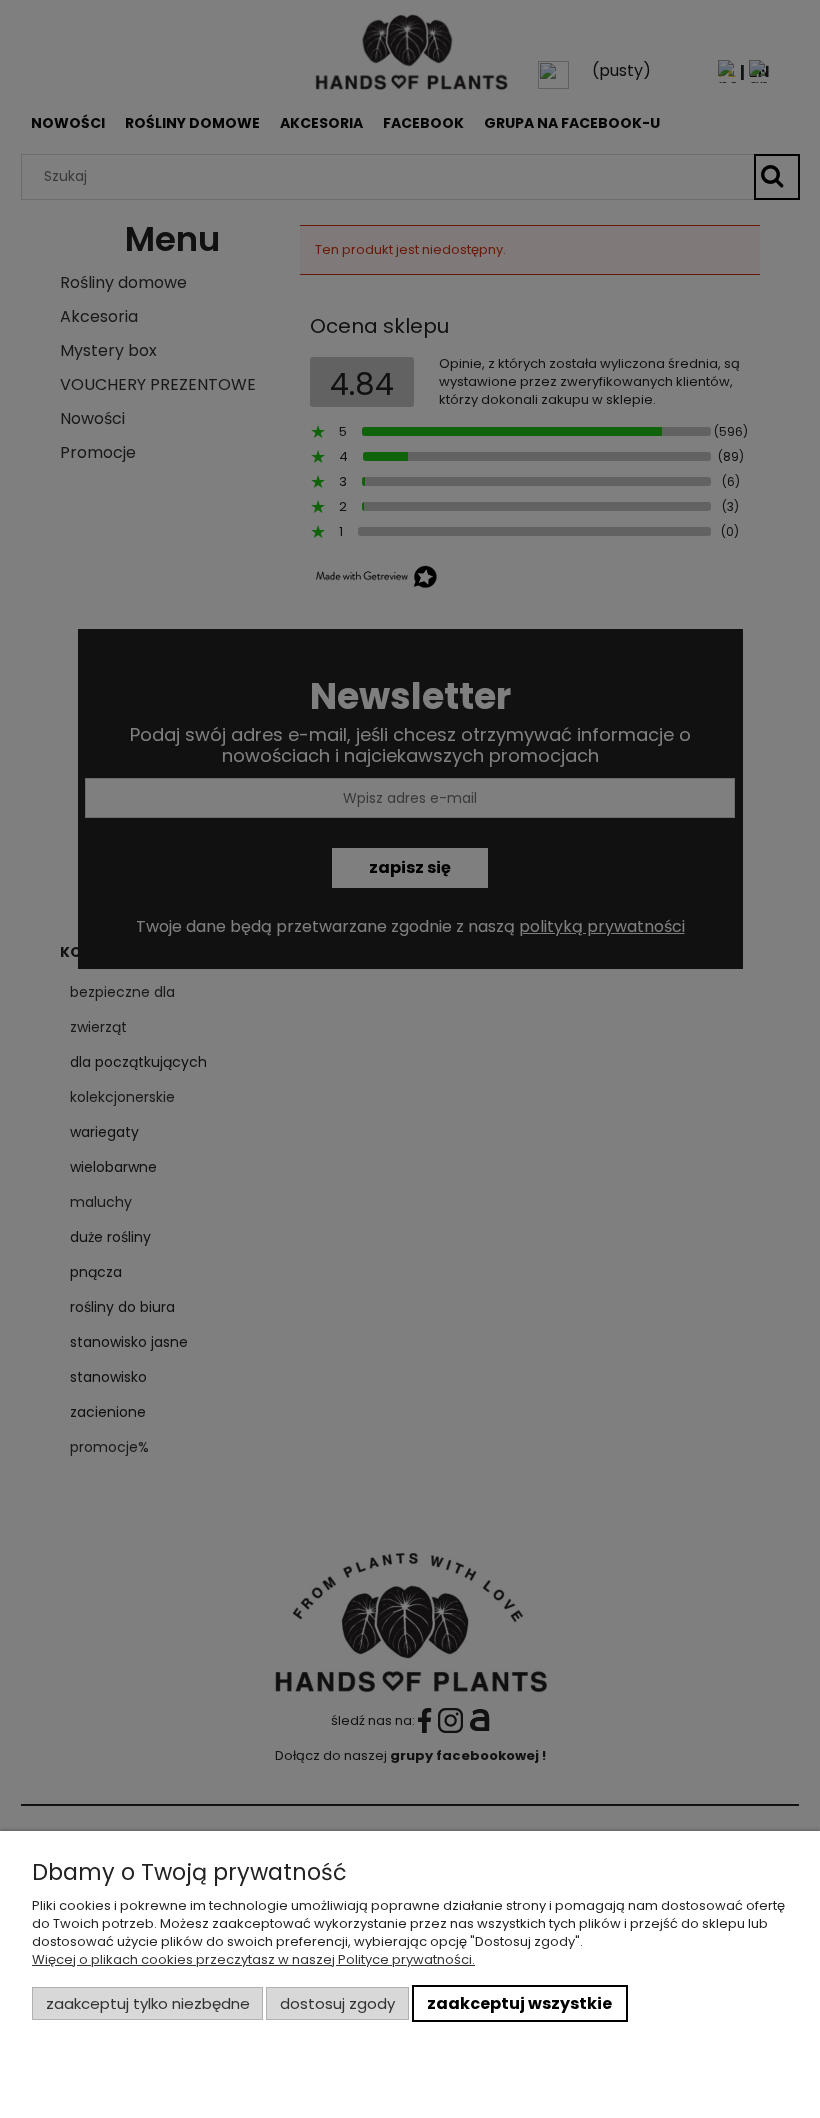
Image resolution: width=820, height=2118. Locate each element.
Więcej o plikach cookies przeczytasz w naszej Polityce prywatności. (253, 1959)
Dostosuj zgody (337, 2003)
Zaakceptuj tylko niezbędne (148, 2003)
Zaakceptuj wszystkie (519, 2003)
